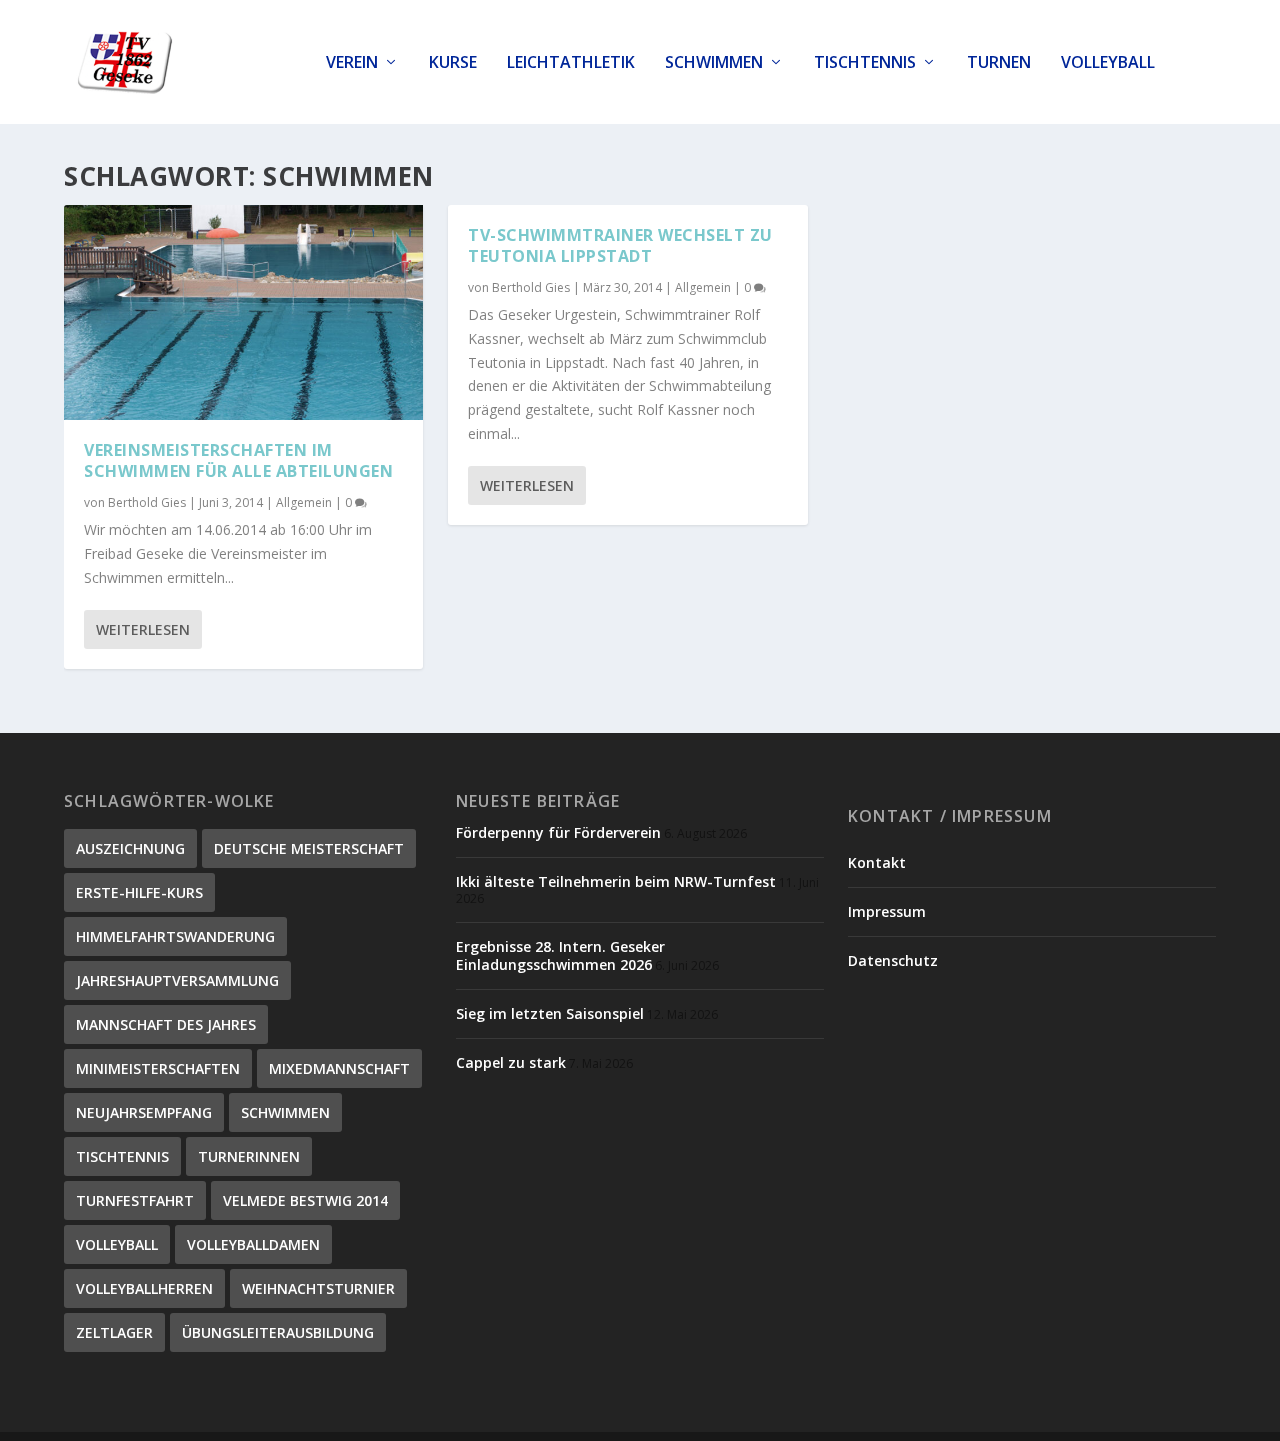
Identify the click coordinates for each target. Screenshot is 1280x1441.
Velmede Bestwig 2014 (305, 1200)
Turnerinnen (249, 1156)
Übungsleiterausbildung (278, 1332)
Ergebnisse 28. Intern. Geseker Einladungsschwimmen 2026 (560, 955)
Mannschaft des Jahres (166, 1024)
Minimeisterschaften (158, 1068)
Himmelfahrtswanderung (175, 936)
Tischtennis (865, 63)
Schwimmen (714, 63)
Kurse (453, 63)
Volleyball (1108, 63)
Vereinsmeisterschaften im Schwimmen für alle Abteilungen (238, 460)
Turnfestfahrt (135, 1200)
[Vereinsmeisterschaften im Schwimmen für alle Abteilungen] (243, 312)
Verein (352, 63)
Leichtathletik (571, 63)
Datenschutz (893, 960)
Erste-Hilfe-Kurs (139, 892)
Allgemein (304, 502)
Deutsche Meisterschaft (309, 848)
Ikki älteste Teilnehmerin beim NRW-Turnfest (616, 881)
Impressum (887, 911)
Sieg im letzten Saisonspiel (550, 1013)
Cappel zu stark (511, 1062)
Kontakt (877, 862)
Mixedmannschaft (339, 1068)
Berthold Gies (147, 502)
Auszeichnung (130, 848)
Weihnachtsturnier (318, 1288)
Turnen (999, 63)
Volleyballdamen (253, 1244)
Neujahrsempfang (144, 1112)
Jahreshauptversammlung (177, 980)
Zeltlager (114, 1332)
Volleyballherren (144, 1288)
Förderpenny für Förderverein (558, 832)
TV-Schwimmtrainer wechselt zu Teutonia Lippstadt (620, 245)
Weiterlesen (143, 629)
